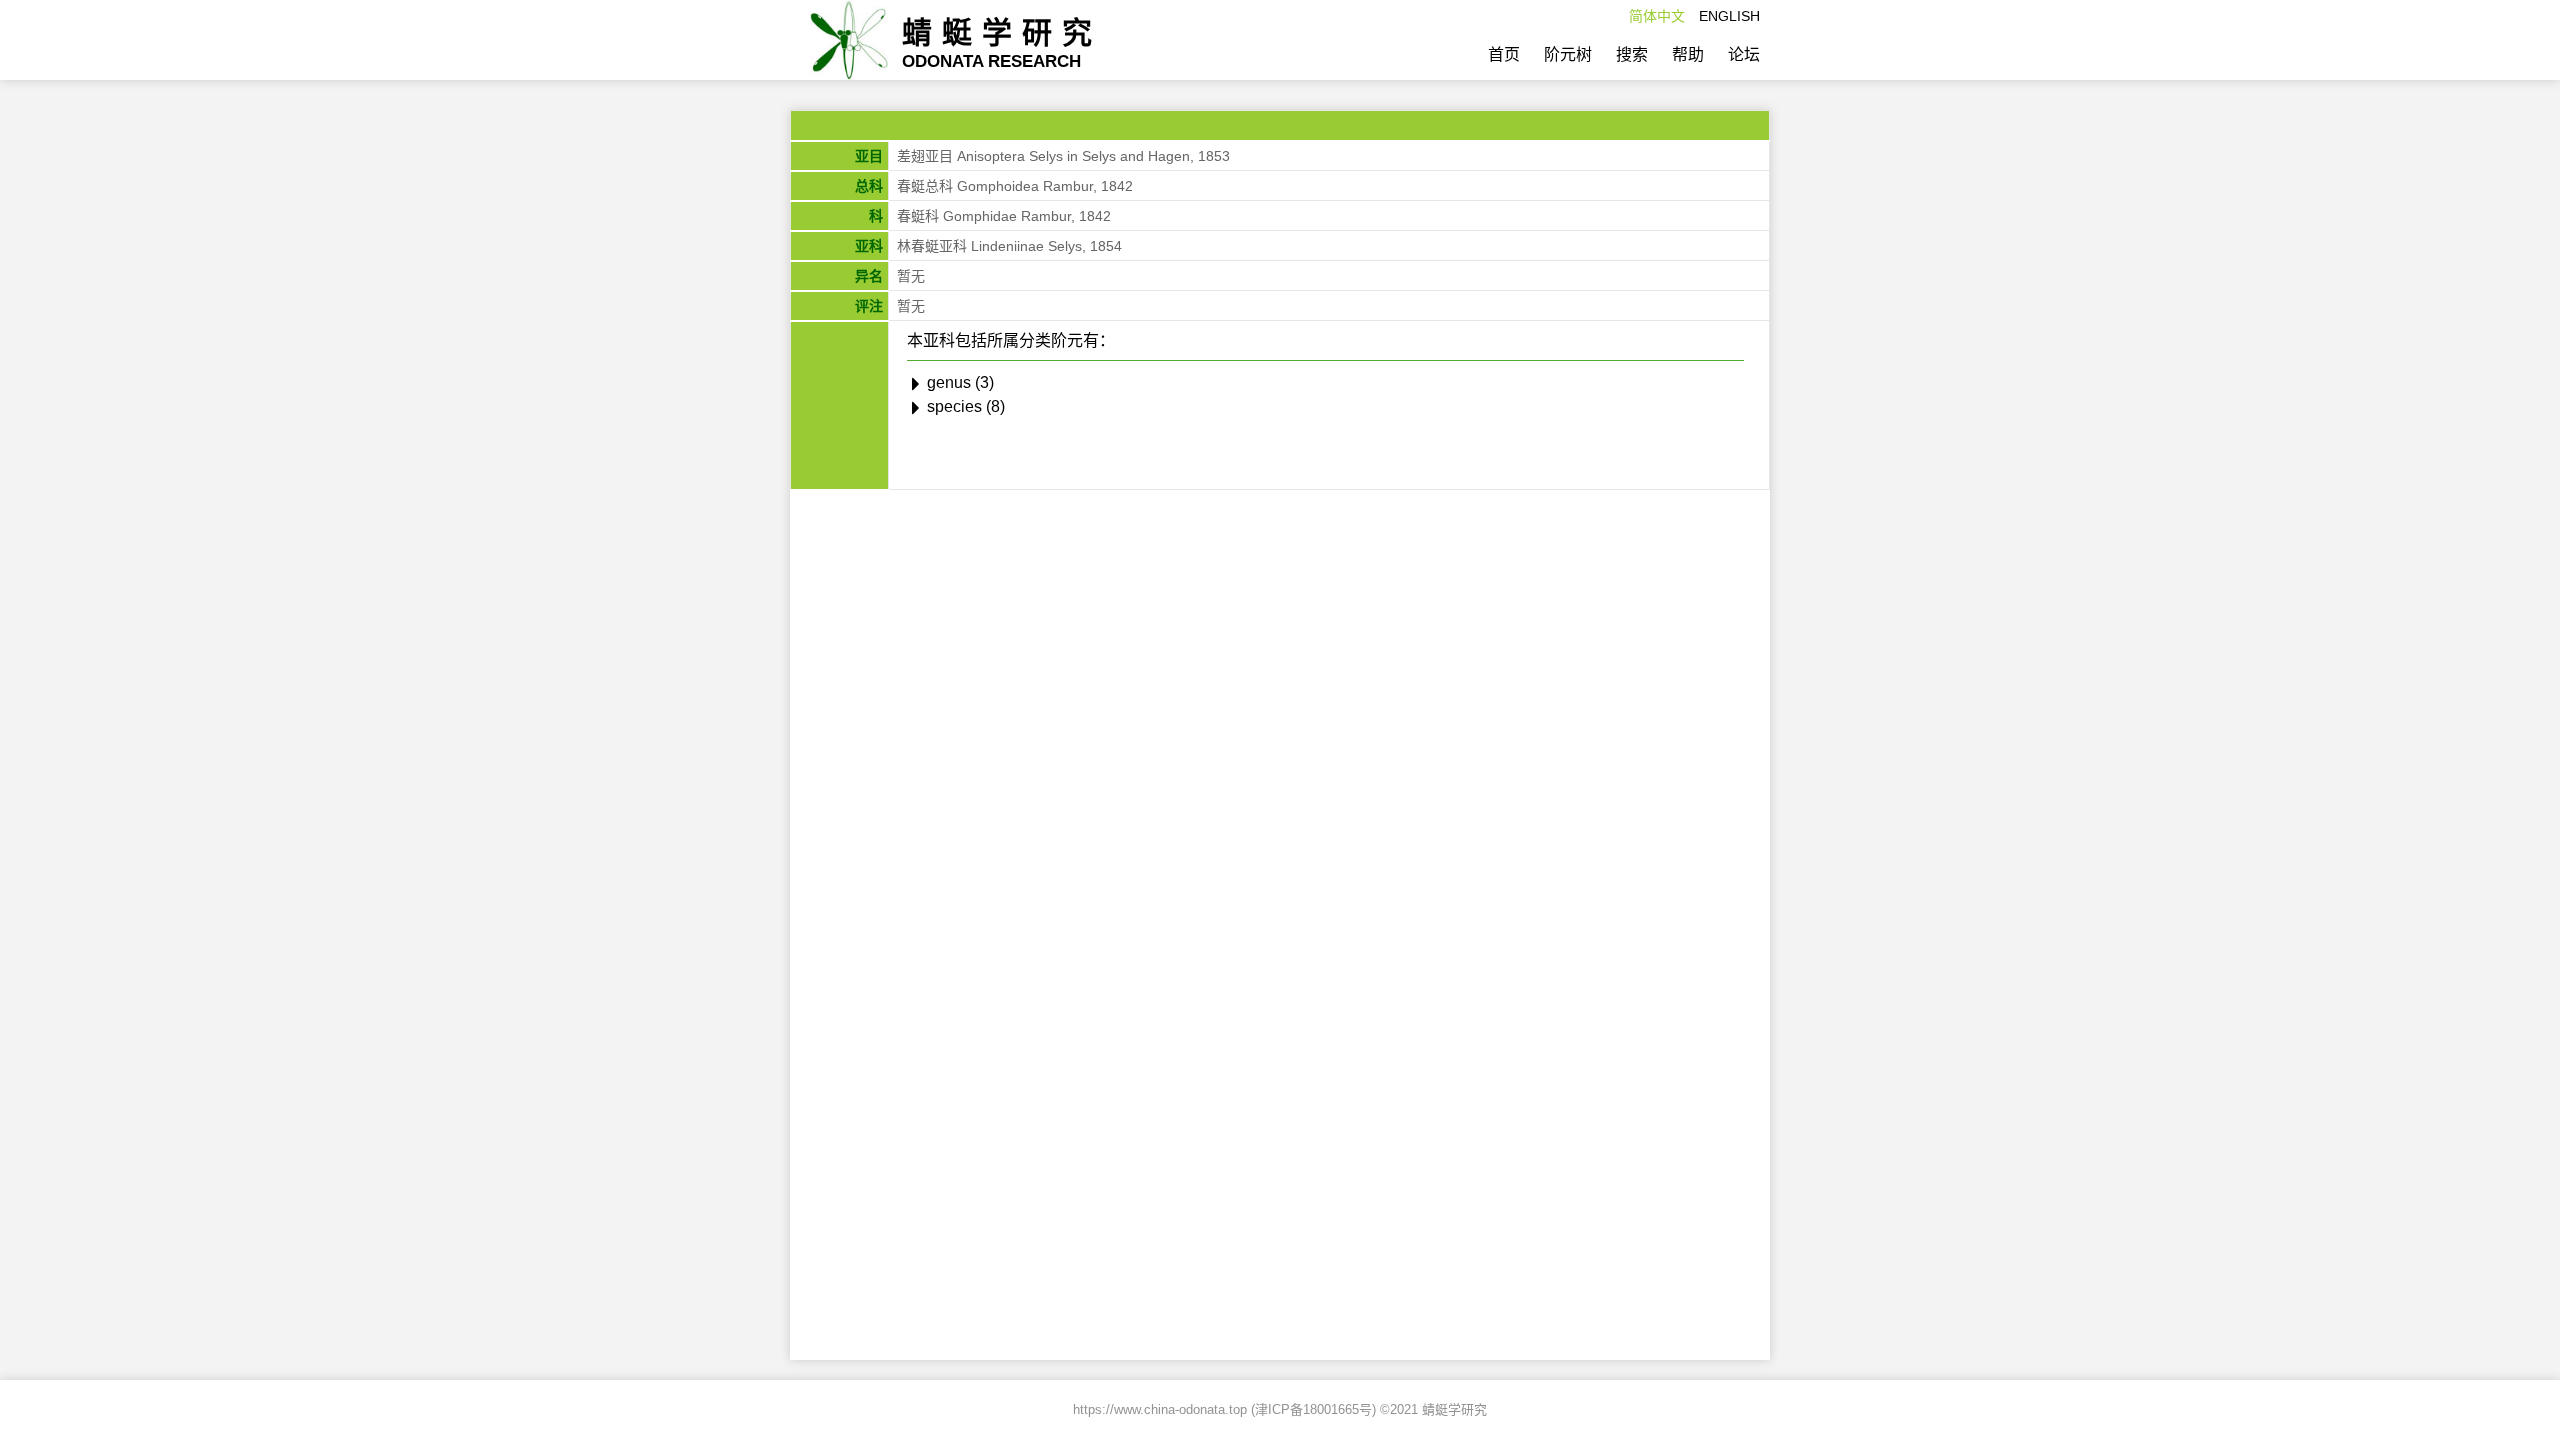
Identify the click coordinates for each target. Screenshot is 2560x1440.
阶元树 (1568, 54)
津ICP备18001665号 (1313, 1409)
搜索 (1632, 54)
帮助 (1688, 54)
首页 (1504, 54)
